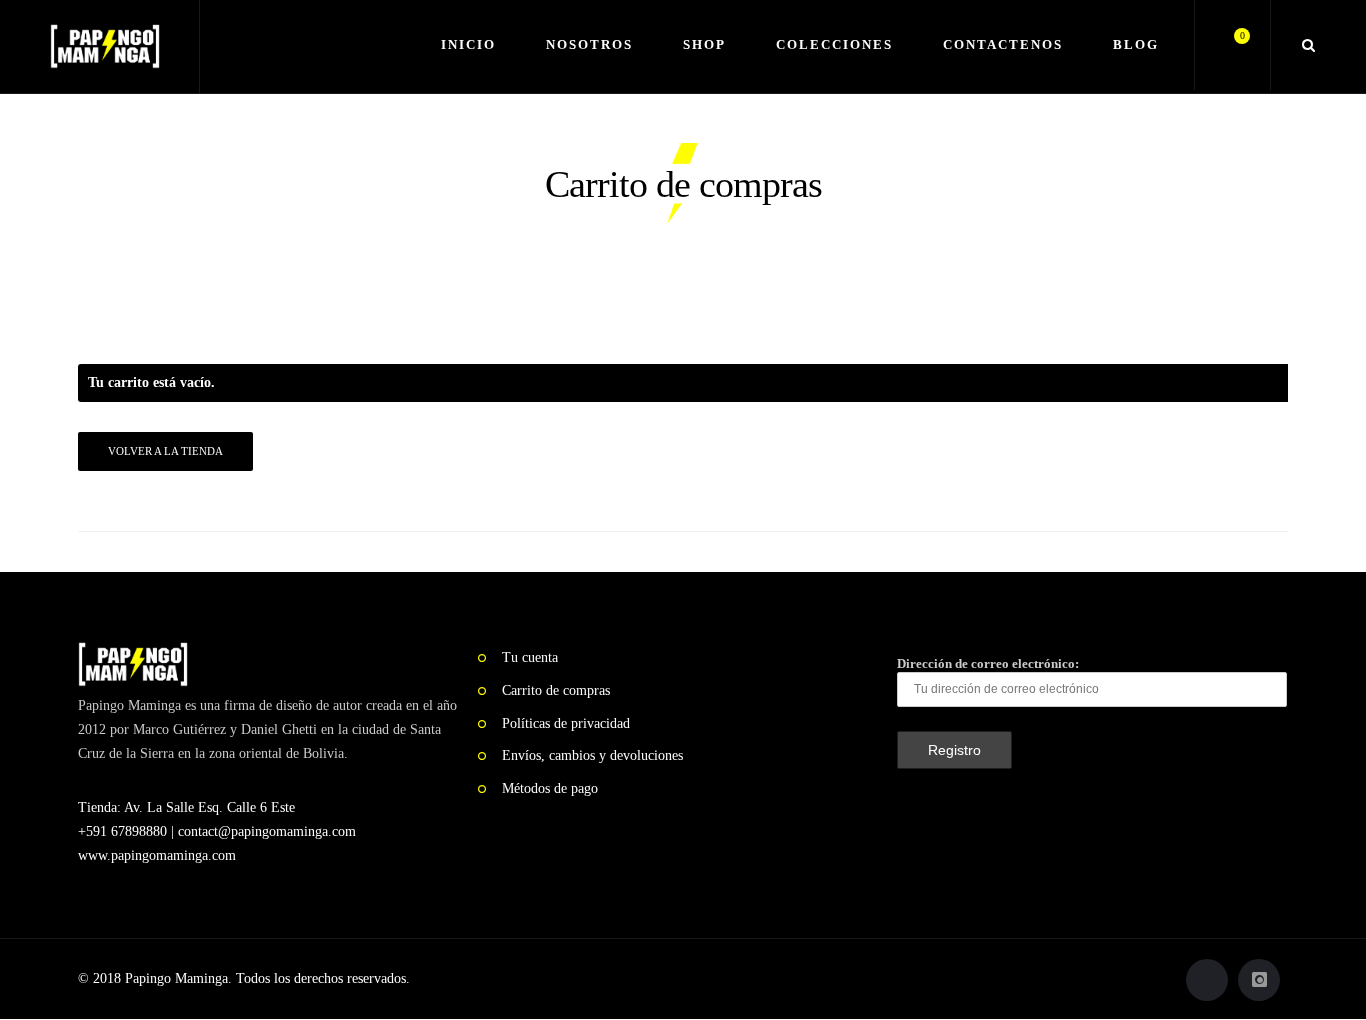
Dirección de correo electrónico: (988, 663)
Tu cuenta (530, 657)
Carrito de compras (556, 690)
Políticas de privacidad (566, 723)
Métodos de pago (550, 788)
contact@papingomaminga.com (267, 831)
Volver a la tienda (165, 451)
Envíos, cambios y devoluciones (592, 755)
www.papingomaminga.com (157, 855)
